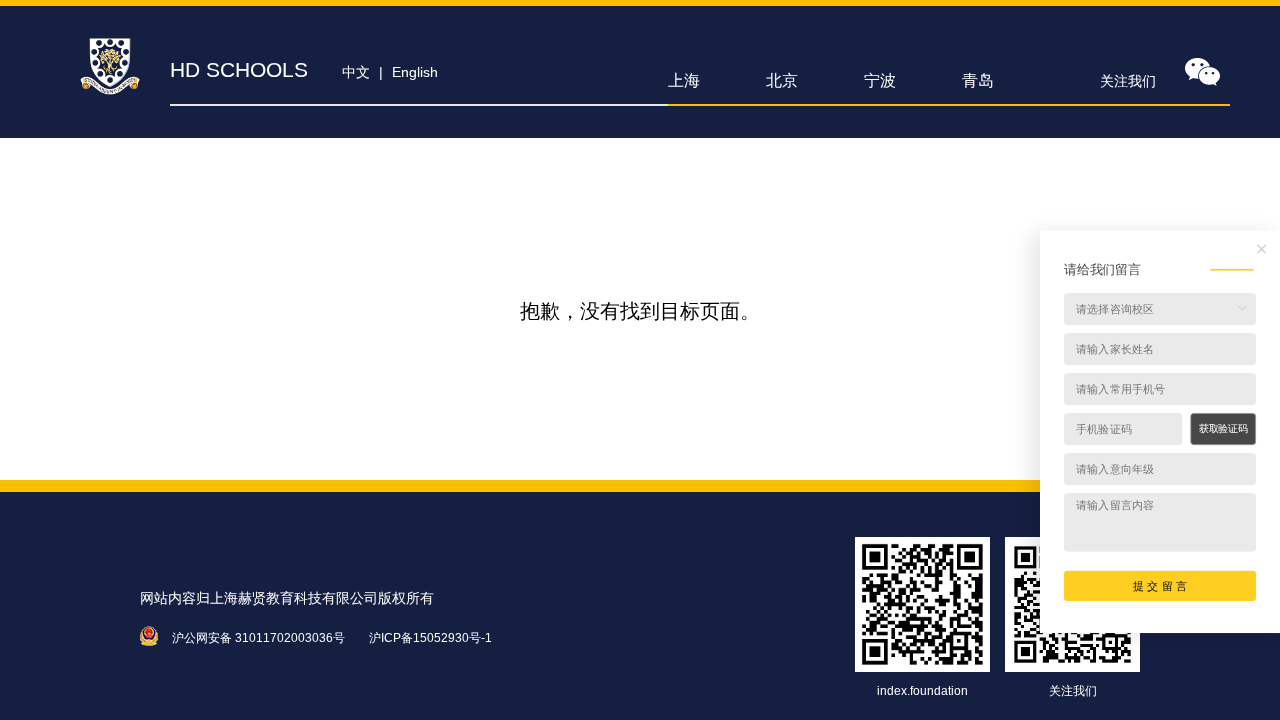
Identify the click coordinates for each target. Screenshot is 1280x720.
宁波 (880, 80)
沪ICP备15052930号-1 (430, 638)
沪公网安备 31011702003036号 (258, 638)
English (415, 72)
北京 (782, 80)
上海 (684, 80)
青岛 (978, 80)
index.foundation (922, 691)
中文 (356, 72)
